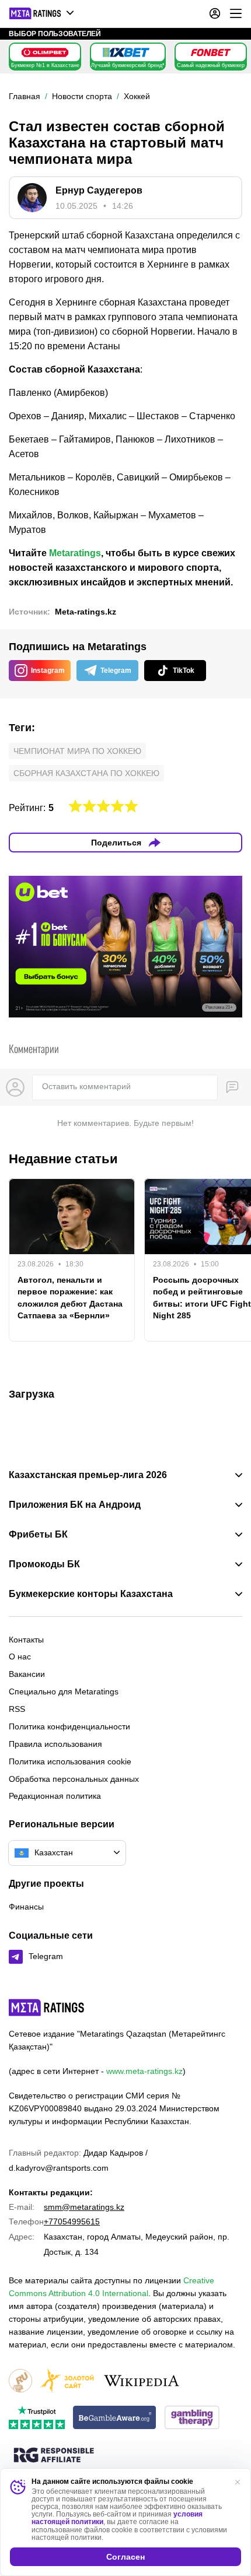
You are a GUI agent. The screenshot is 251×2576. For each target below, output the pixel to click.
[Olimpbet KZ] (45, 52)
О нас (20, 1656)
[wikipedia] (142, 2382)
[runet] (20, 2382)
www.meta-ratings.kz (144, 2071)
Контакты (26, 1640)
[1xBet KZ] (126, 52)
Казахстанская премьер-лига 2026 (88, 1475)
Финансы (26, 1907)
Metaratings (75, 553)
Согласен (125, 2557)
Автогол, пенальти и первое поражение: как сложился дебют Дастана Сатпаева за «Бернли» (70, 1297)
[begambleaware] (115, 2418)
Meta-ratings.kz (86, 612)
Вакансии (27, 1674)
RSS (17, 1709)
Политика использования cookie (70, 1761)
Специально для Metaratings (64, 1691)
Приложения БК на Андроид (75, 1505)
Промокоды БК (44, 1564)
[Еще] (236, 13)
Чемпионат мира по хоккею (77, 751)
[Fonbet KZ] (211, 52)
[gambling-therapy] (192, 2418)
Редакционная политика (55, 1796)
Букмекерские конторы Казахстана (91, 1594)
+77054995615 (72, 2221)
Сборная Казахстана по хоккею (86, 773)
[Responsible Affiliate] (54, 2456)
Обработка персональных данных (74, 1779)
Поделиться (116, 843)
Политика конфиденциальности (69, 1726)
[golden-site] (67, 2382)
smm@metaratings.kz (84, 2207)
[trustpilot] (37, 2418)
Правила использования (55, 1744)
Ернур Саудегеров (99, 190)
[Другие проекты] (42, 13)
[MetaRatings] (47, 2008)
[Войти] (215, 13)
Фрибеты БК (38, 1535)
